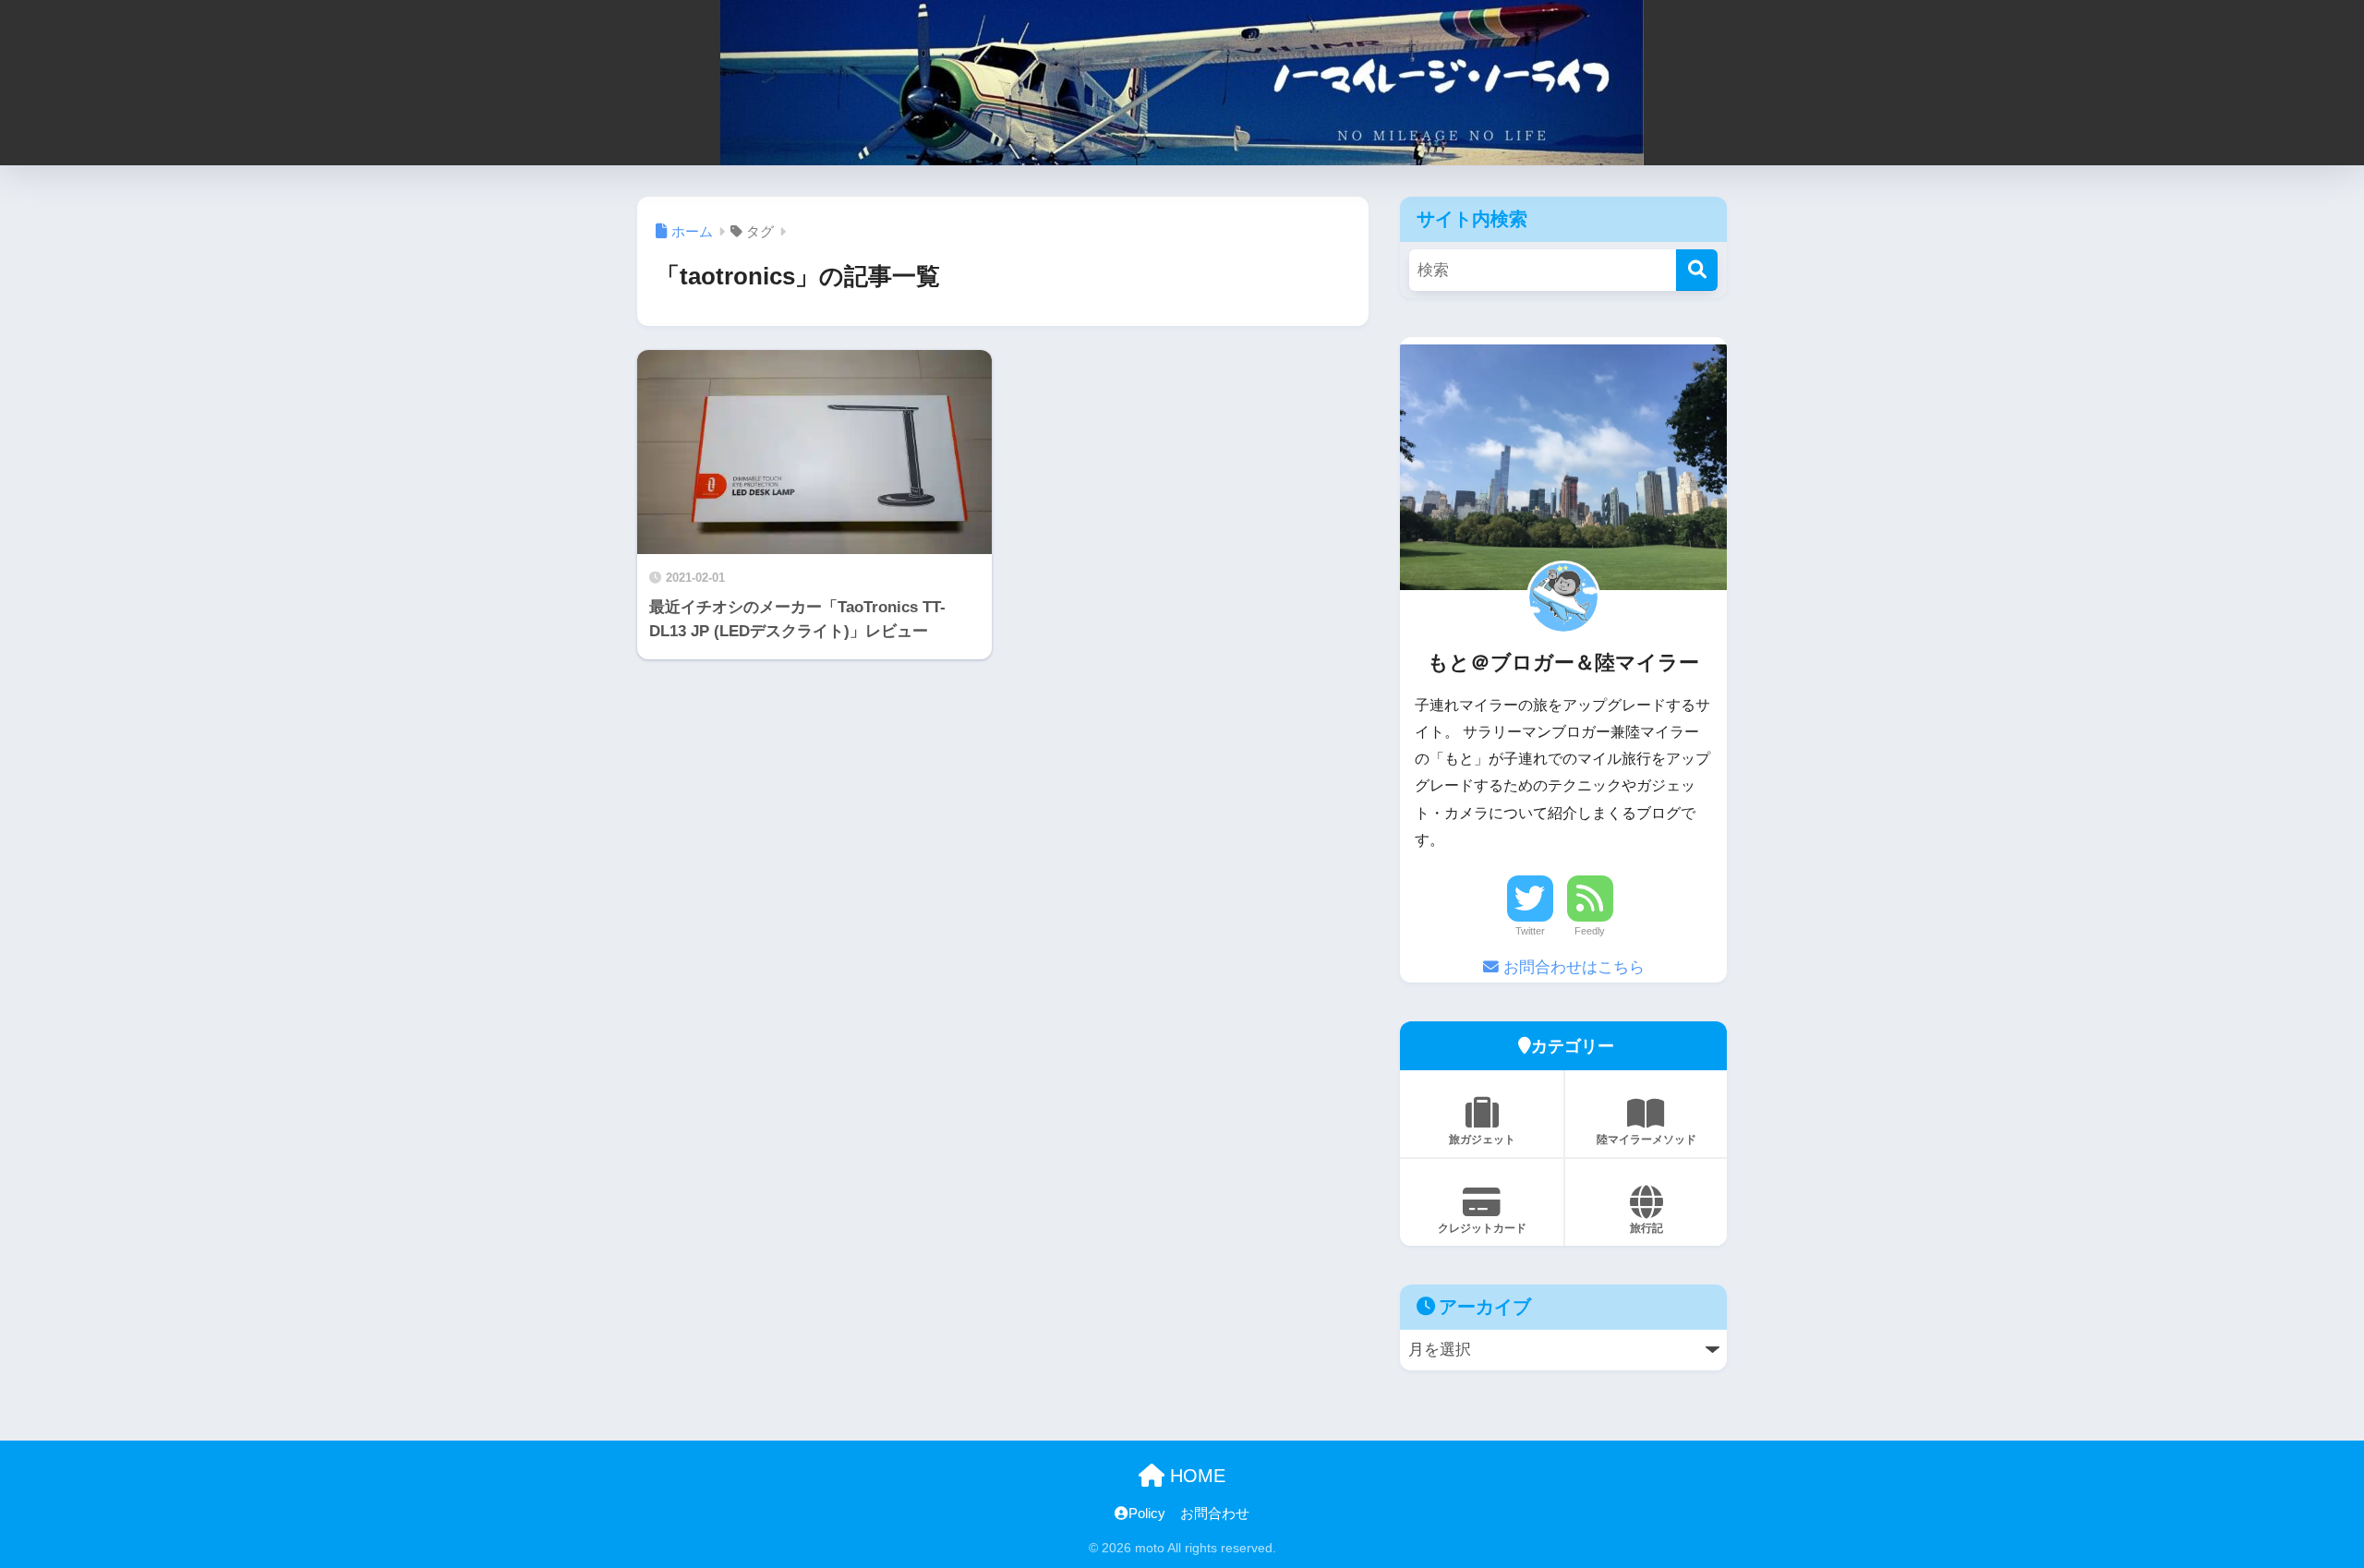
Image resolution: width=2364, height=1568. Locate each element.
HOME (1195, 1476)
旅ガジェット (1482, 1140)
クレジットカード (1482, 1228)
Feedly (1590, 931)
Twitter (1530, 931)
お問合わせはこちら (1572, 967)
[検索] (1697, 270)
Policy (1147, 1514)
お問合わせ (1215, 1514)
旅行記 (1646, 1228)
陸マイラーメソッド (1646, 1140)
